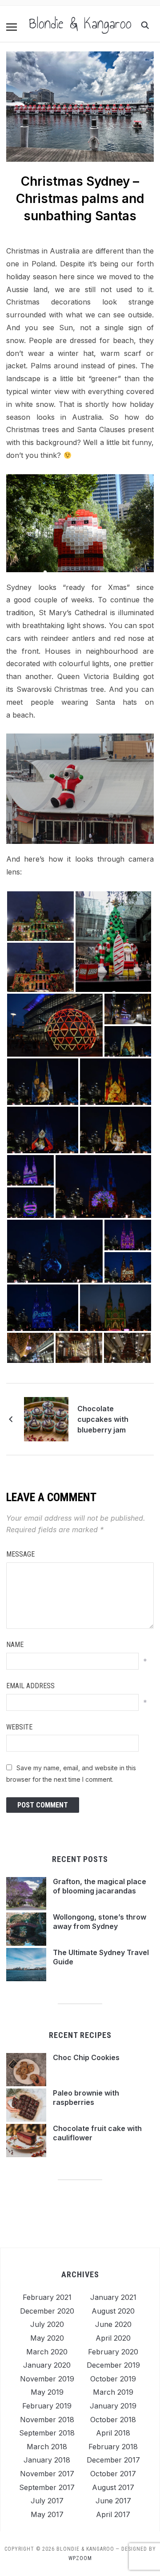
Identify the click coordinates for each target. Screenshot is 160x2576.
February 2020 (113, 2352)
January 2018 (47, 2460)
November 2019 (47, 2379)
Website (19, 1727)
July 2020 (47, 2324)
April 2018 (113, 2433)
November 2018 (47, 2420)
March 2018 (47, 2447)
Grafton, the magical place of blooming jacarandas (100, 1886)
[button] (12, 27)
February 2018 (113, 2447)
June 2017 (113, 2501)
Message (20, 1554)
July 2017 (47, 2501)
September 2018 (47, 2433)
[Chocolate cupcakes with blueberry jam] (46, 1419)
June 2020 (113, 2324)
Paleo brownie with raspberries (86, 2098)
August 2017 (113, 2487)
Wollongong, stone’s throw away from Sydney (100, 1922)
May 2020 (47, 2338)
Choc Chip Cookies (86, 2057)
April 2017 (113, 2514)
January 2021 (113, 2297)
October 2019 (113, 2379)
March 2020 (47, 2352)
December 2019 (113, 2365)
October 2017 (113, 2474)
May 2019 (47, 2392)
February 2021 (47, 2297)
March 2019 (113, 2392)
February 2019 (47, 2406)
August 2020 (113, 2311)
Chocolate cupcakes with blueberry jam (103, 1419)
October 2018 (113, 2420)
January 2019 (113, 2406)
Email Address (30, 1686)
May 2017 (47, 2514)
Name (15, 1645)
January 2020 (47, 2365)
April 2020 (113, 2338)
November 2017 (47, 2474)
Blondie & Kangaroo (80, 23)
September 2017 (47, 2487)
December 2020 (47, 2311)
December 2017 (113, 2460)
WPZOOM (80, 2558)
